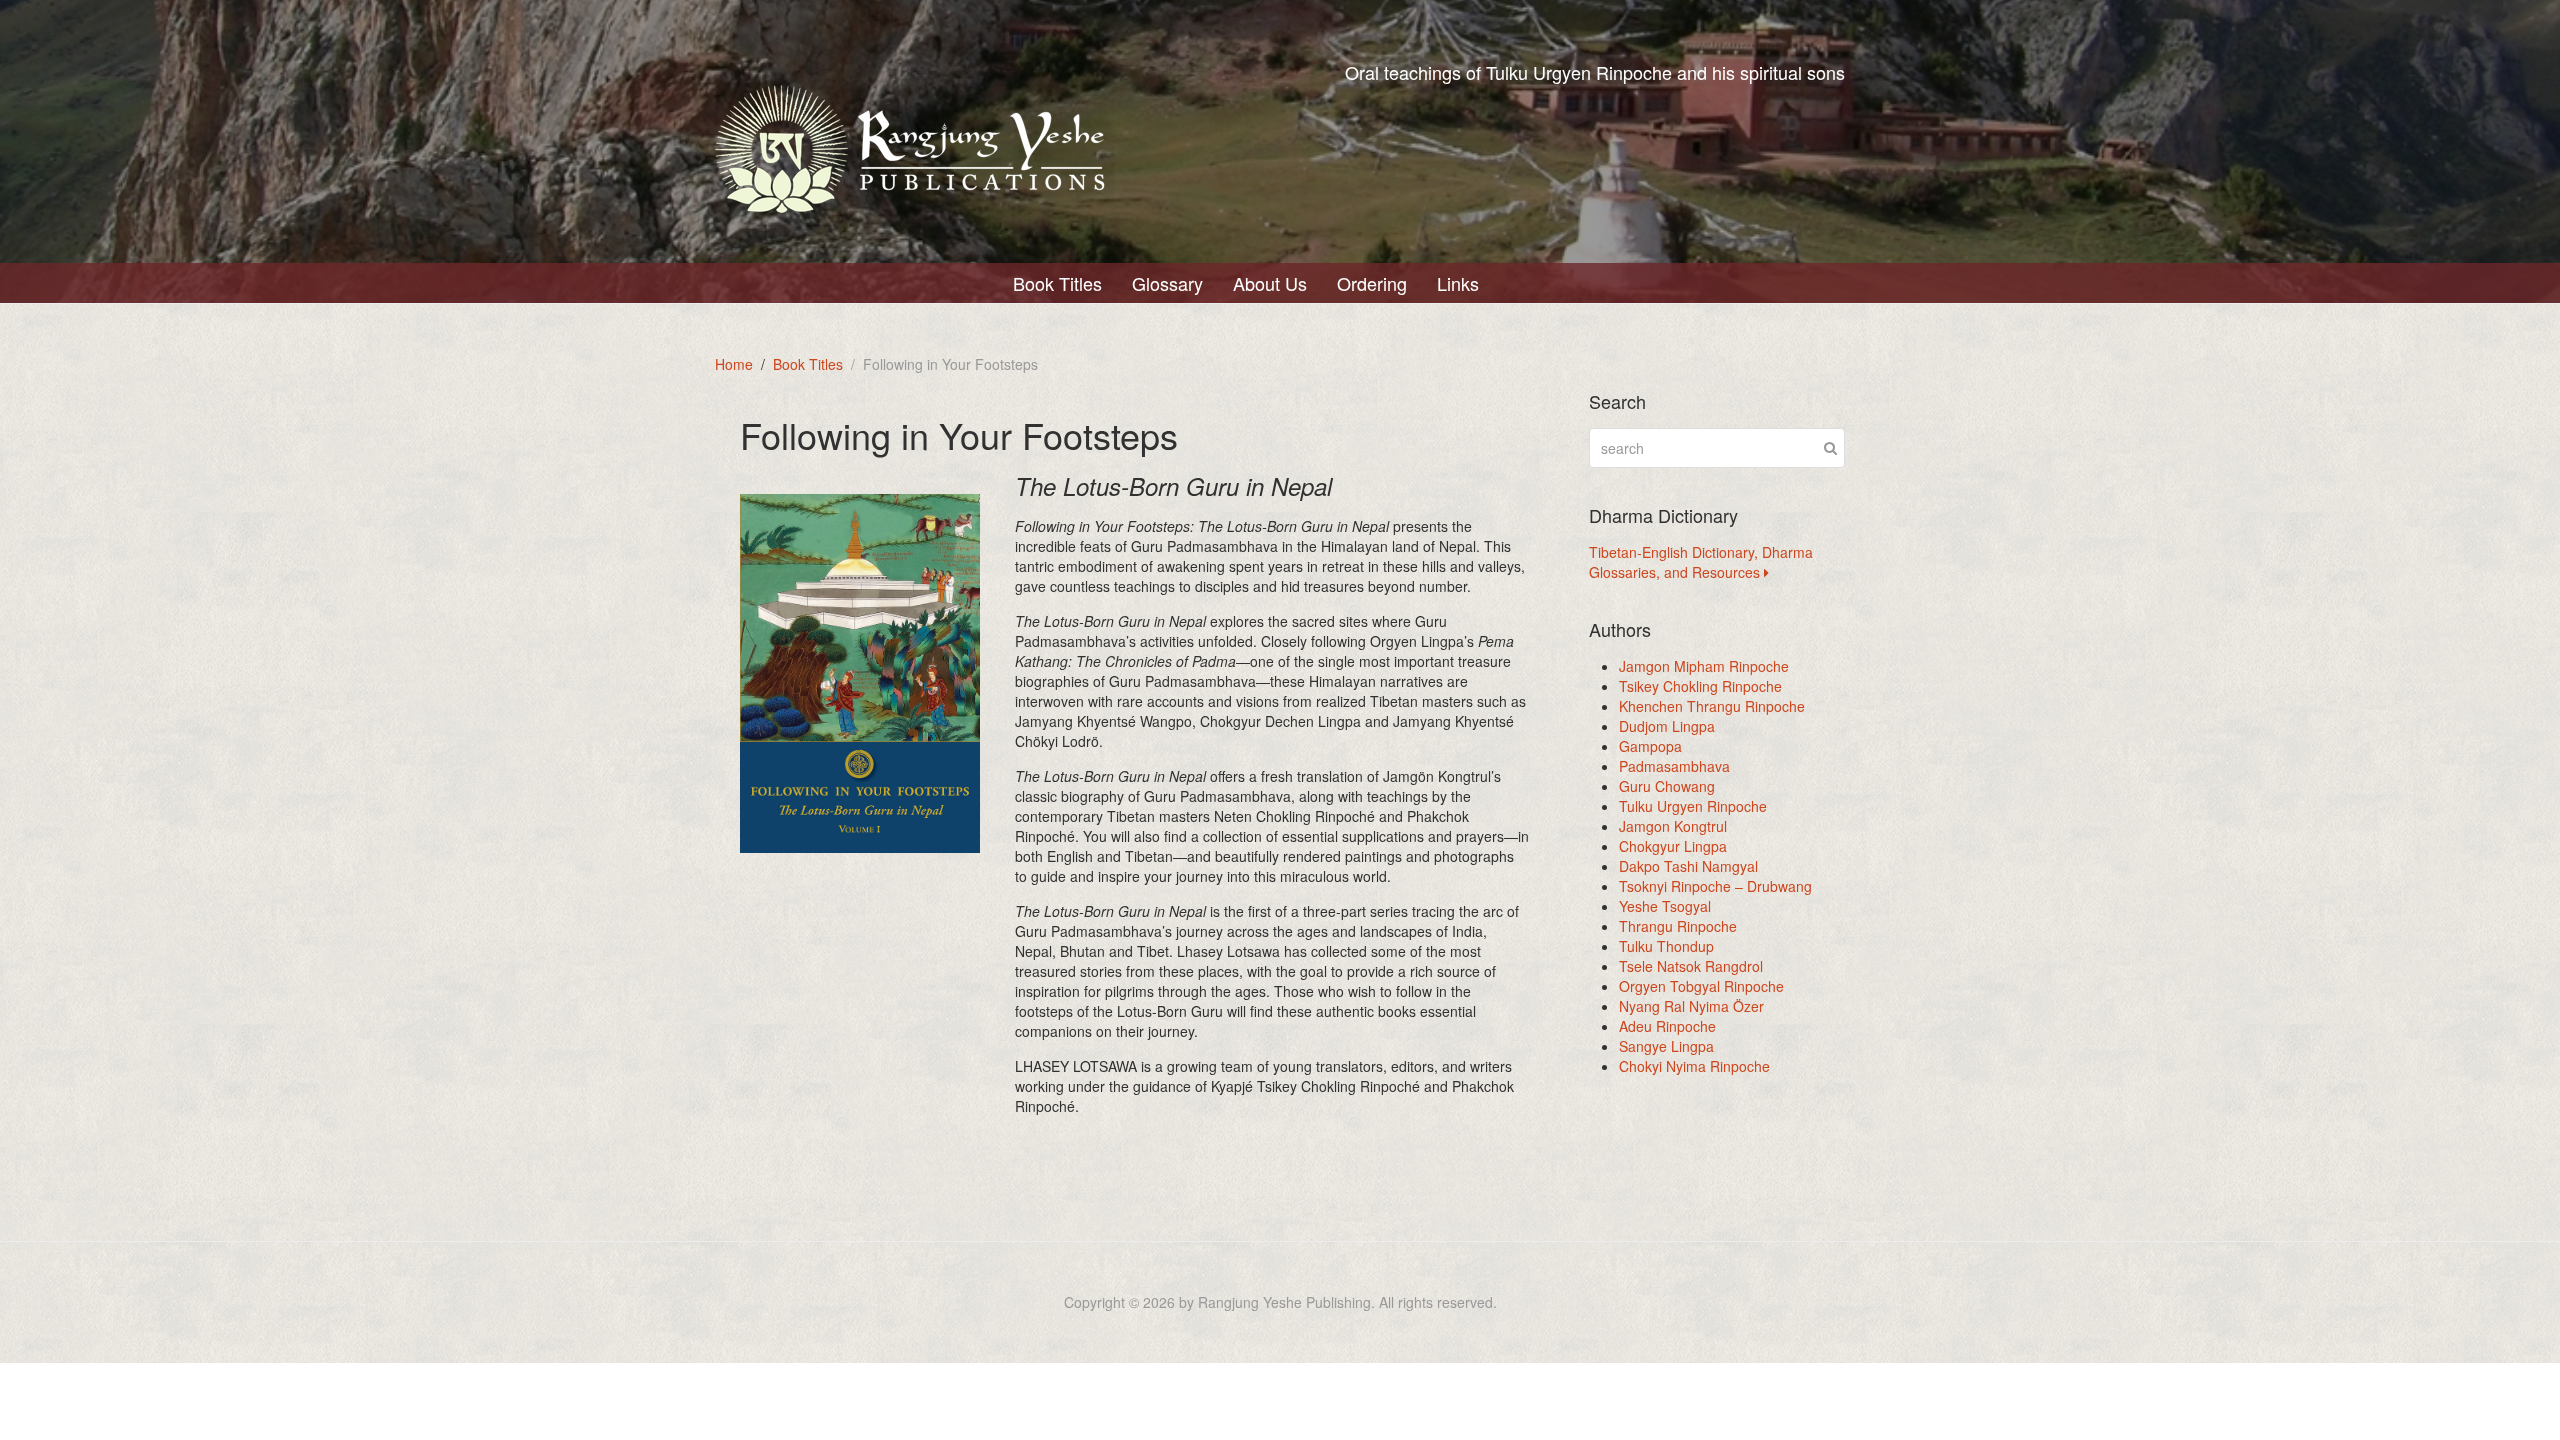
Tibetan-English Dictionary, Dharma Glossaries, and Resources (1701, 562)
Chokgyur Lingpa (1673, 846)
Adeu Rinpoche (1667, 1026)
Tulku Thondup (1666, 946)
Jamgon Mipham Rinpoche (1704, 666)
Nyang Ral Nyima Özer (1691, 1006)
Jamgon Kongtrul (1673, 826)
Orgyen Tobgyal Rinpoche (1701, 986)
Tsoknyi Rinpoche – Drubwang (1715, 886)
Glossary (1167, 283)
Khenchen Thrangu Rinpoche (1712, 706)
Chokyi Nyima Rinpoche (1694, 1066)
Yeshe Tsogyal (1665, 906)
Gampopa (1650, 746)
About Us (1270, 283)
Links (1458, 283)
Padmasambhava (1674, 766)
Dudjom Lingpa (1667, 726)
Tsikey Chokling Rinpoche (1700, 686)
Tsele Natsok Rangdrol (1691, 966)
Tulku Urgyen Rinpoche (1693, 806)
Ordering (1372, 283)
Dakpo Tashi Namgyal (1688, 866)
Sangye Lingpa (1666, 1046)
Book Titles (1057, 283)
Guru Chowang (1667, 786)
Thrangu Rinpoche (1678, 926)
